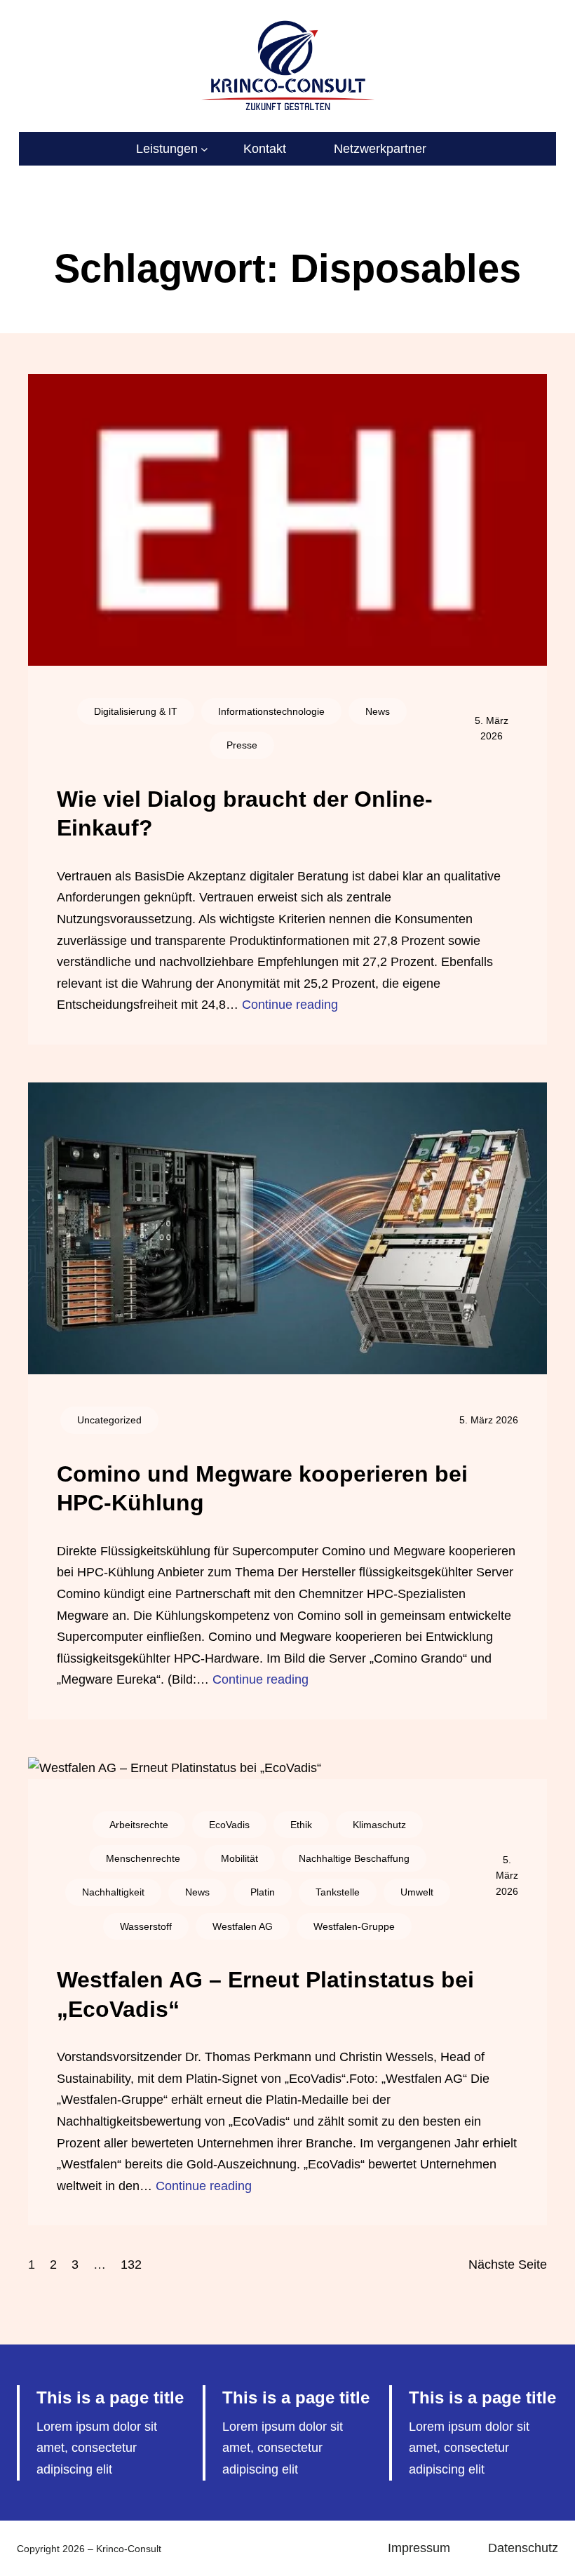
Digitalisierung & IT (136, 711)
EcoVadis (229, 1825)
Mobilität (239, 1858)
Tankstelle (338, 1892)
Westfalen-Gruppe (354, 1926)
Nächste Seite (508, 2265)
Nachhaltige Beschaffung (354, 1858)
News (378, 711)
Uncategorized (109, 1420)
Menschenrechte (143, 1858)
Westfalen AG (243, 1926)
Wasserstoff (146, 1926)
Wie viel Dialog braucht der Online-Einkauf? (245, 814)
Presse (242, 745)
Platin (263, 1892)
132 (131, 2265)
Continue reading (290, 1005)
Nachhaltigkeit (113, 1892)
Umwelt (417, 1892)
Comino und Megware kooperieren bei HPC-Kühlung (262, 1489)
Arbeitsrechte (139, 1825)
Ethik (301, 1825)
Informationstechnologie (271, 711)
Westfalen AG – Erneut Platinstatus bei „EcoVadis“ (265, 1994)
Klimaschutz (379, 1825)
